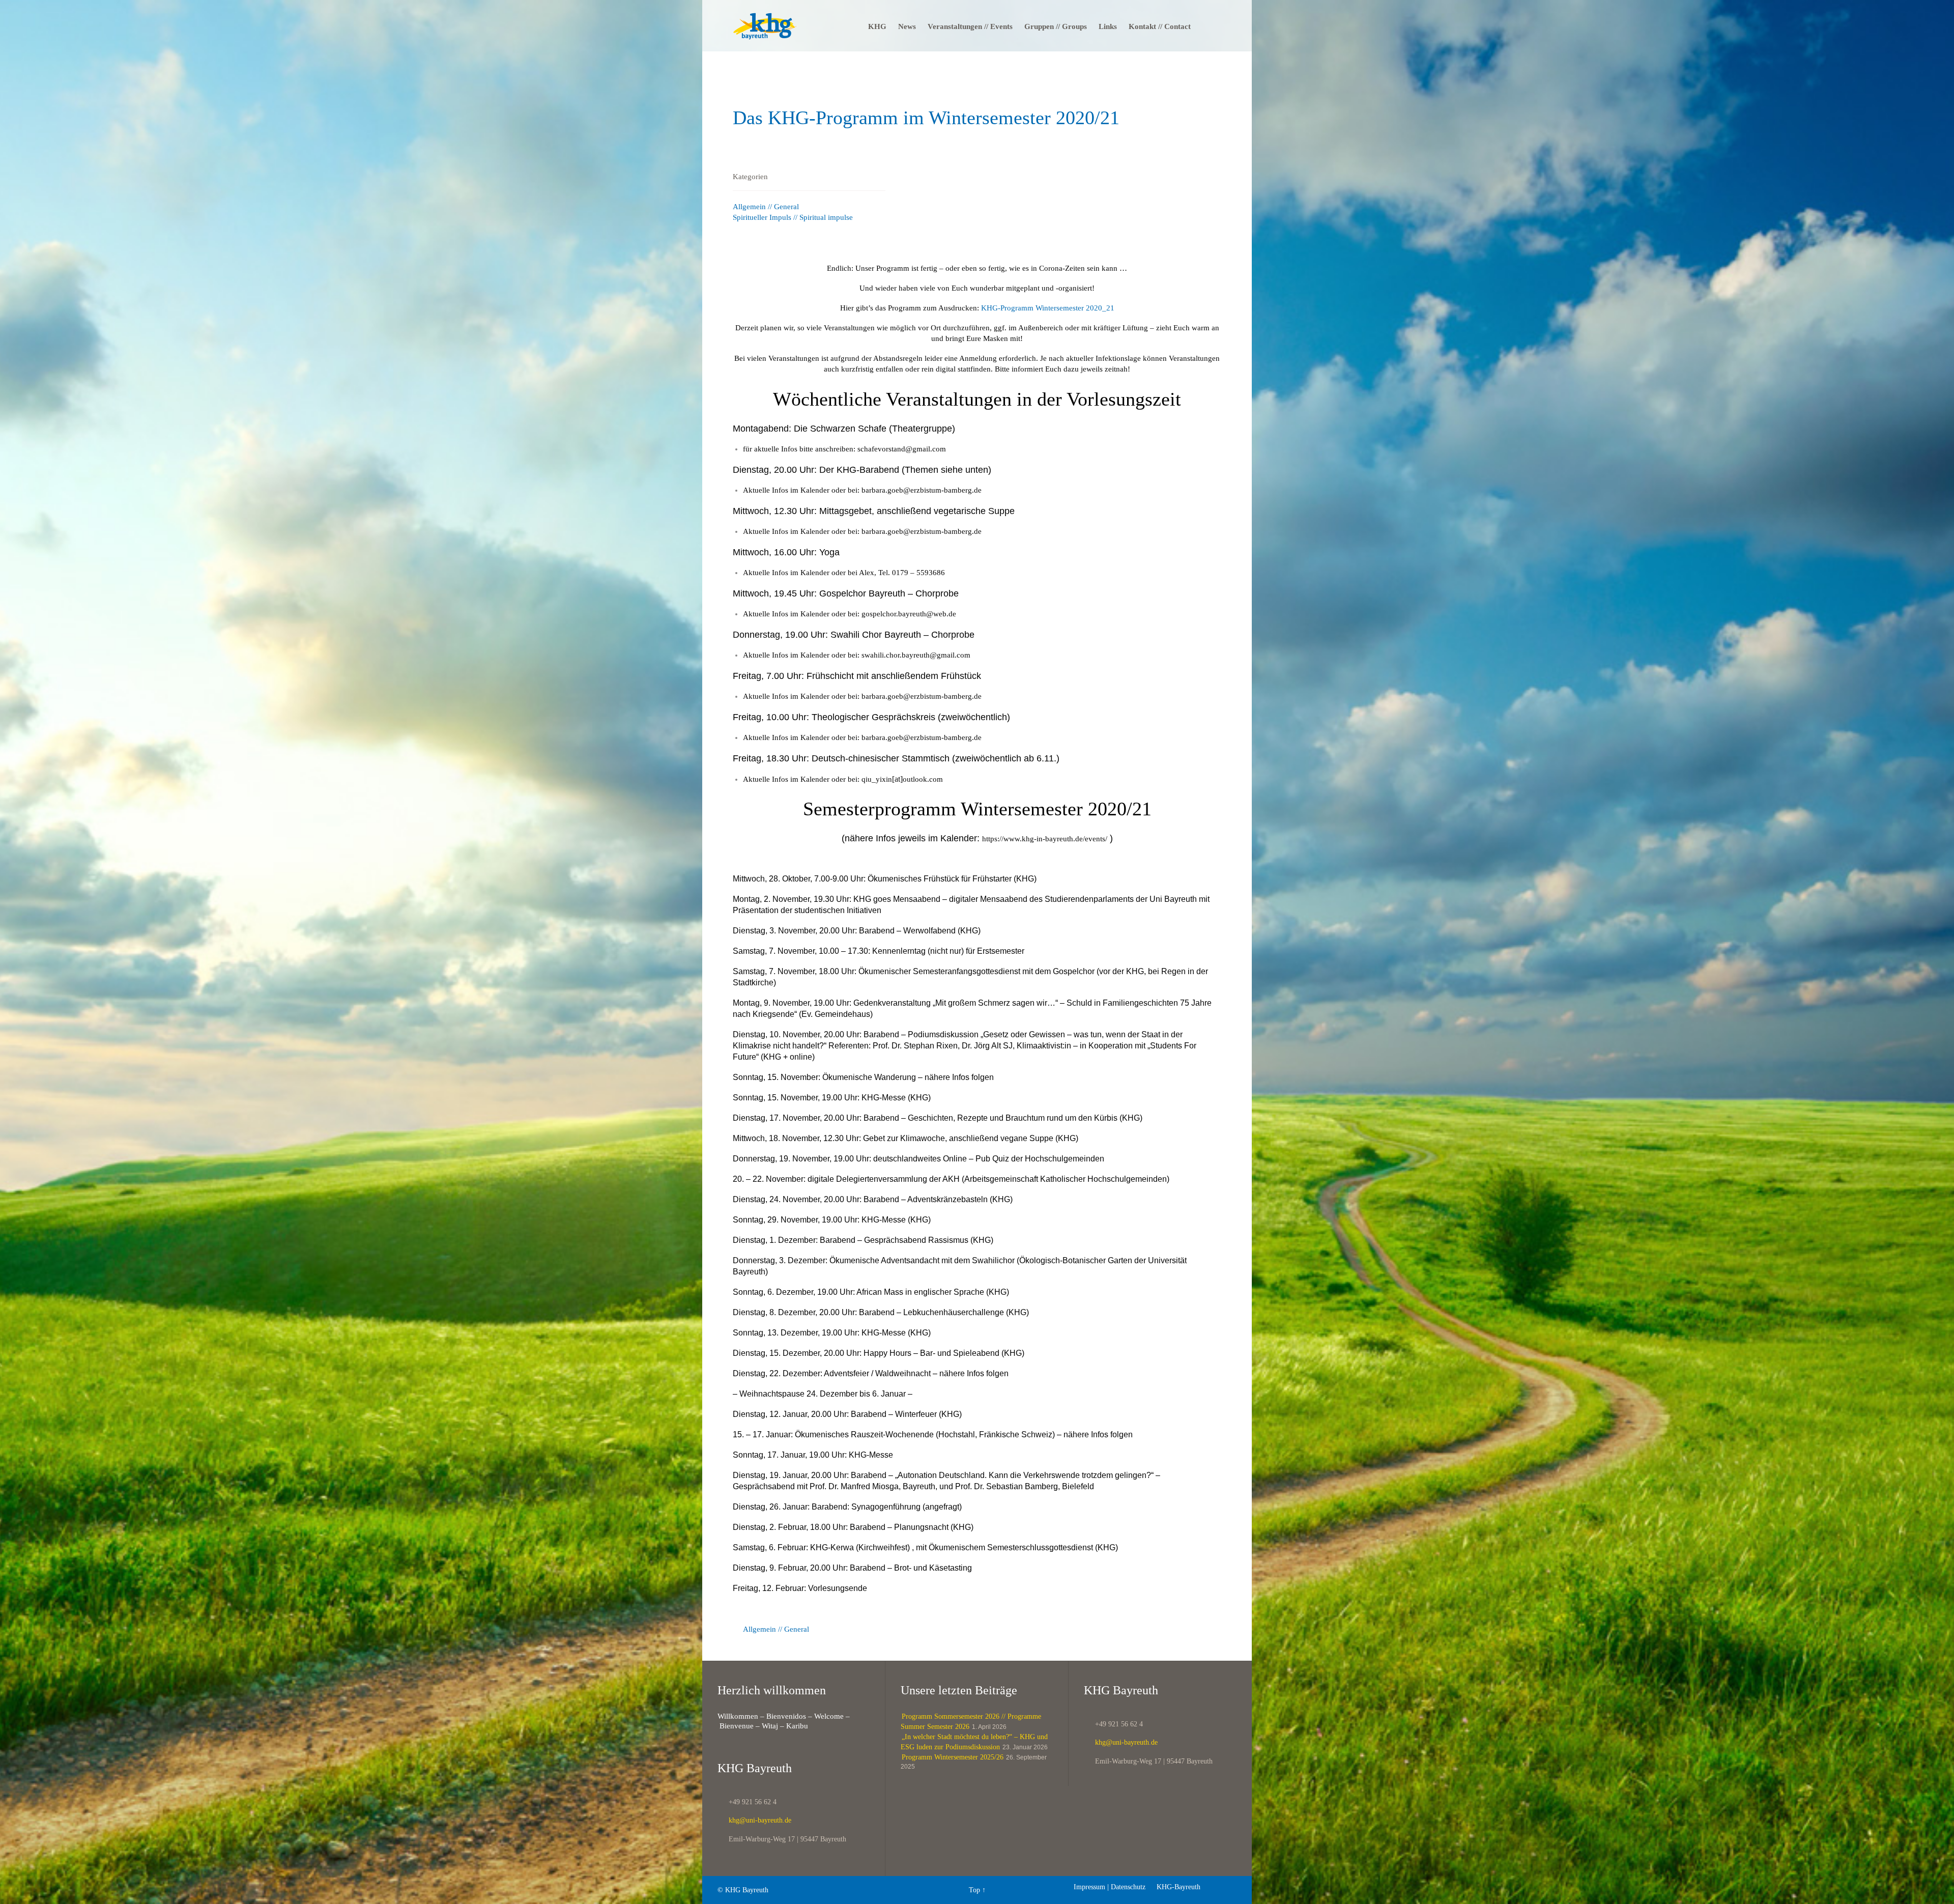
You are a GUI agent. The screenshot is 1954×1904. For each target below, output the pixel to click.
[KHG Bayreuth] (765, 26)
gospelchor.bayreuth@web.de (909, 614)
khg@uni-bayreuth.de (754, 1820)
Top (974, 1890)
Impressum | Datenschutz (1110, 1887)
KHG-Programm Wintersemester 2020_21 (1048, 308)
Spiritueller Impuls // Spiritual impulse (793, 217)
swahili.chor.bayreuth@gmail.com (916, 655)
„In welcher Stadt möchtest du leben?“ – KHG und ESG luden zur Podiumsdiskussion (974, 1742)
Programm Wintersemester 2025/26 (953, 1757)
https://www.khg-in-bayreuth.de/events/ (1045, 839)
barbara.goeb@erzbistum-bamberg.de (922, 490)
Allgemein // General (766, 207)
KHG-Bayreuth (1174, 1887)
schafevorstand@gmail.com (902, 449)
